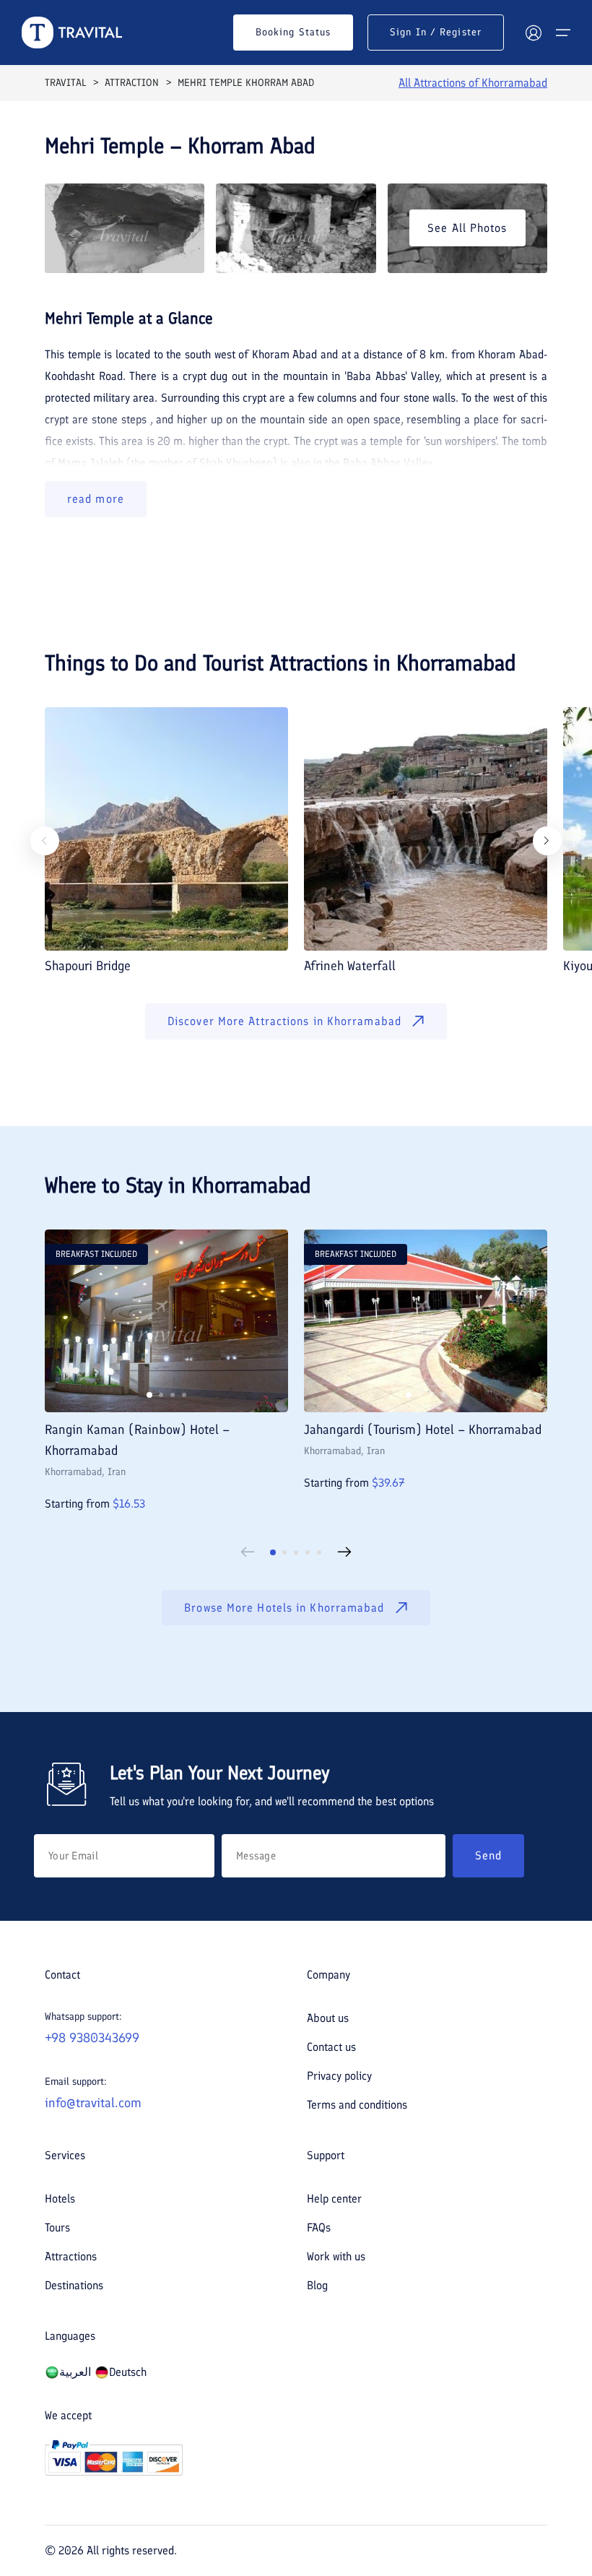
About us (328, 2018)
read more (96, 499)
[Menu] (563, 33)
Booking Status (293, 32)
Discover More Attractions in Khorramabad (284, 1021)
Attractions (71, 2256)
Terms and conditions (357, 2105)
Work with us (336, 2256)
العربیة (75, 2372)
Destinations (74, 2285)
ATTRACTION (132, 83)
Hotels (60, 2199)
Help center (334, 2199)
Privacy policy (339, 2076)
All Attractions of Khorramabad (473, 83)
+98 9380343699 (92, 2038)
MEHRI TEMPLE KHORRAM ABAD (246, 83)
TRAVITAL (65, 83)
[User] (534, 33)
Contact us (331, 2047)
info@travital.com (93, 2103)
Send (488, 1855)
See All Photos (467, 228)
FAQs (319, 2227)
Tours (57, 2227)
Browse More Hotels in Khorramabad (284, 1608)
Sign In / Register (436, 32)
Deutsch (128, 2372)
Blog (317, 2285)
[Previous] (45, 841)
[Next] (547, 841)
